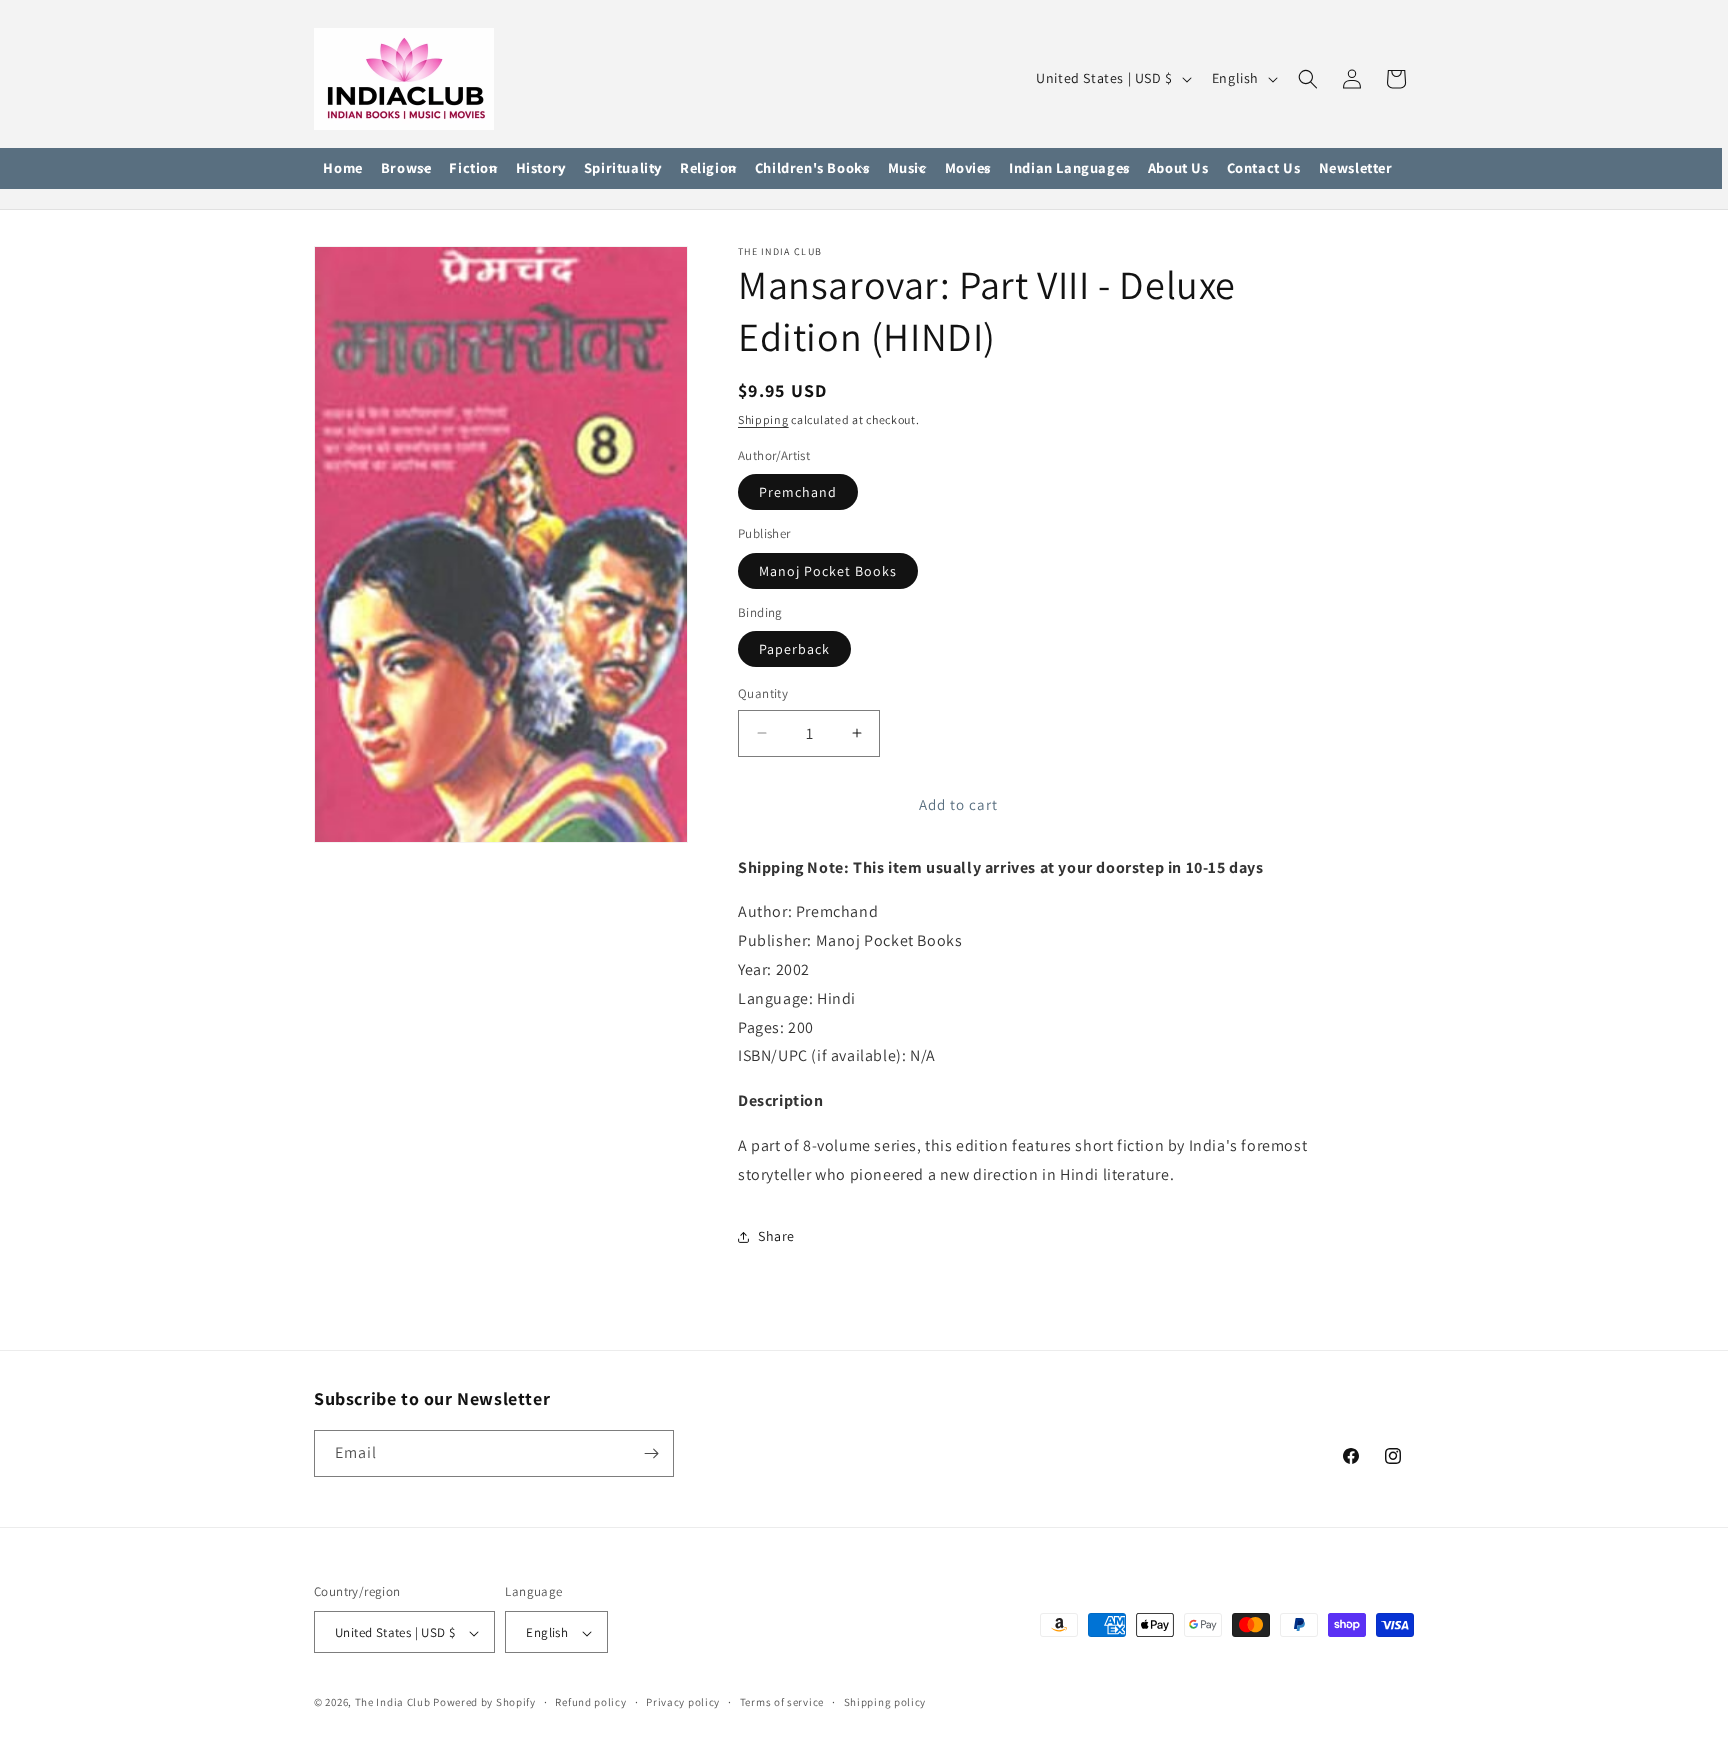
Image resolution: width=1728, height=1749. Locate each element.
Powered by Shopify (484, 1703)
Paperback (794, 649)
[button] (406, 169)
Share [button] (776, 1236)
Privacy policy (683, 1702)
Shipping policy (885, 1702)
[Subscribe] (651, 1453)
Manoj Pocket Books (828, 571)
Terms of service (782, 1702)
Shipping (763, 419)
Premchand (798, 492)
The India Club (393, 1703)
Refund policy (590, 1702)
